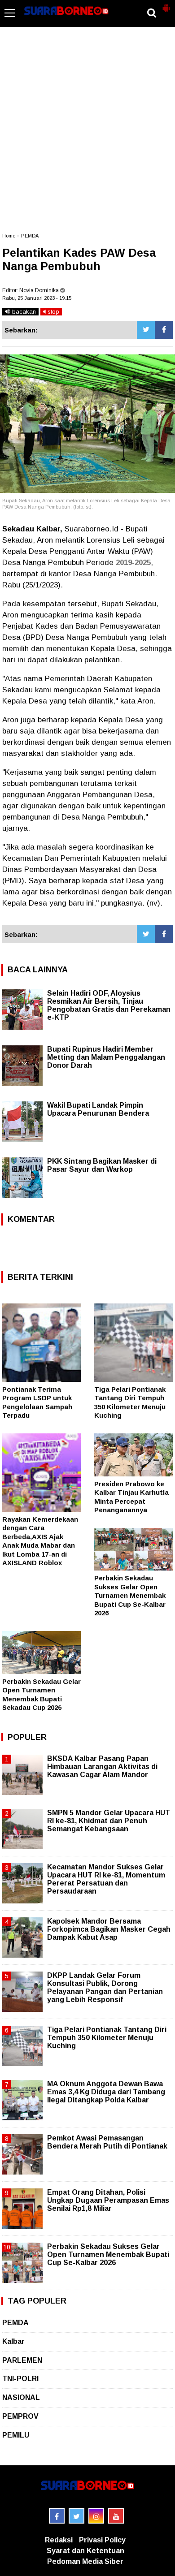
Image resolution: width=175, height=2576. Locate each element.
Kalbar (13, 2341)
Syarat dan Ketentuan (85, 2551)
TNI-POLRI (20, 2379)
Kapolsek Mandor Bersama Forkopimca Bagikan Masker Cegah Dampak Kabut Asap (109, 1929)
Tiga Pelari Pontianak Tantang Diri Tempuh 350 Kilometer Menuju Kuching (107, 2038)
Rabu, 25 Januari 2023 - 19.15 (37, 298)
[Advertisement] (87, 134)
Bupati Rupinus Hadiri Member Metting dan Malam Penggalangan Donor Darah (106, 1057)
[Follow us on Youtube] (116, 2516)
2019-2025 (133, 563)
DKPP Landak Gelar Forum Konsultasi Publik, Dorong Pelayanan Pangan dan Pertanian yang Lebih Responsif (105, 1988)
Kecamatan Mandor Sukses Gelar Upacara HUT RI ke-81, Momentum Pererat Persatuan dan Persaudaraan (106, 1879)
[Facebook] (164, 330)
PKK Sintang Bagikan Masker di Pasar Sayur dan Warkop (102, 1165)
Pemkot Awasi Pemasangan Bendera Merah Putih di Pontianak (107, 2142)
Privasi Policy (102, 2540)
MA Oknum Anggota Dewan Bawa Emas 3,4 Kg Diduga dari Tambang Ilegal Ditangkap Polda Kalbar (106, 2092)
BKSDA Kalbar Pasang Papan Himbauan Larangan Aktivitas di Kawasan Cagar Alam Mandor (102, 1767)
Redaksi (59, 2540)
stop (52, 312)
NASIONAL (21, 2397)
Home (9, 236)
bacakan (23, 312)
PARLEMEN (22, 2360)
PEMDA (30, 236)
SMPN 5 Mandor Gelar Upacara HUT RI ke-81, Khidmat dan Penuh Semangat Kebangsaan (109, 1821)
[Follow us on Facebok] (57, 2516)
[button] (166, 4)
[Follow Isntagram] (96, 2516)
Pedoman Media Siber (85, 2561)
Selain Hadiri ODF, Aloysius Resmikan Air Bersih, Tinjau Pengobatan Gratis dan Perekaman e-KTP (109, 1005)
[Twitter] (146, 330)
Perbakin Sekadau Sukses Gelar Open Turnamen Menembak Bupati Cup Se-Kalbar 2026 (130, 1595)
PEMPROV (20, 2416)
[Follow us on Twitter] (77, 2516)
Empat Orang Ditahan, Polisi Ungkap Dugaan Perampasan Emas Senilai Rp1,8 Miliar (108, 2200)
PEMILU (16, 2435)
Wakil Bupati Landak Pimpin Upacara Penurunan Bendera (98, 1109)
